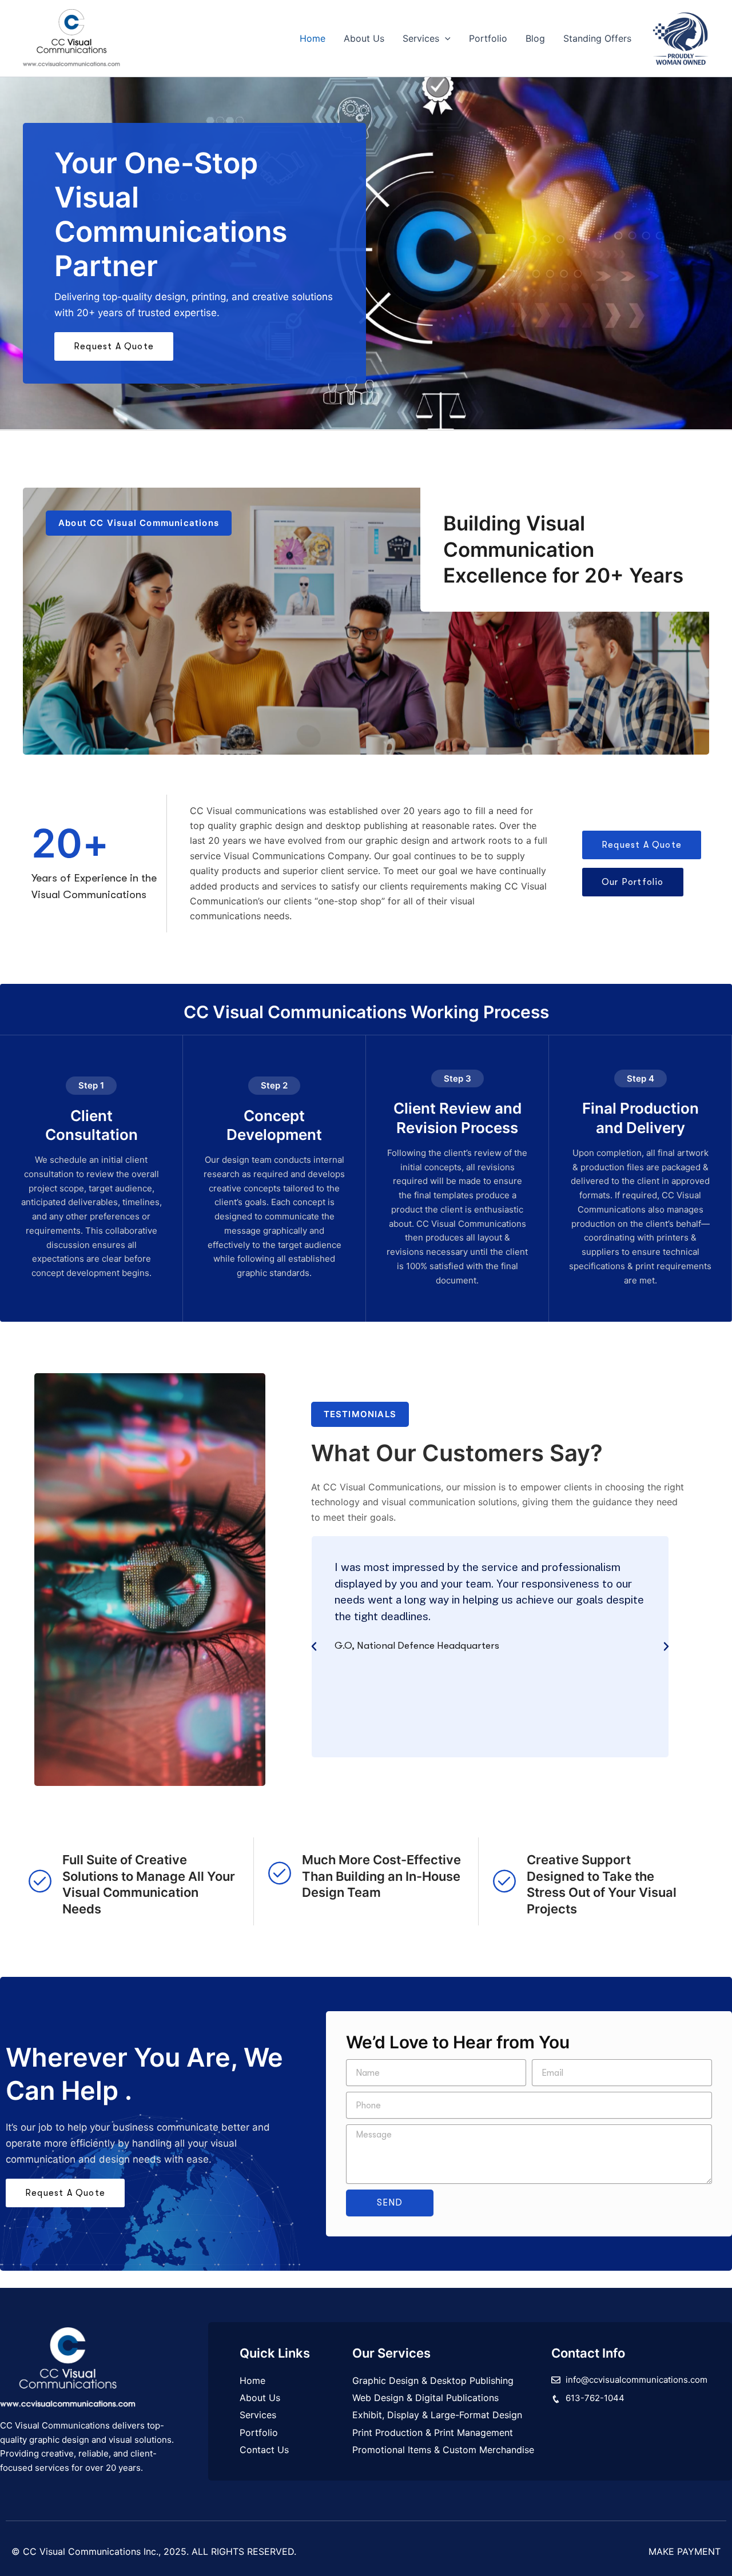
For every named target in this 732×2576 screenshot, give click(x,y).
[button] (445, 38)
